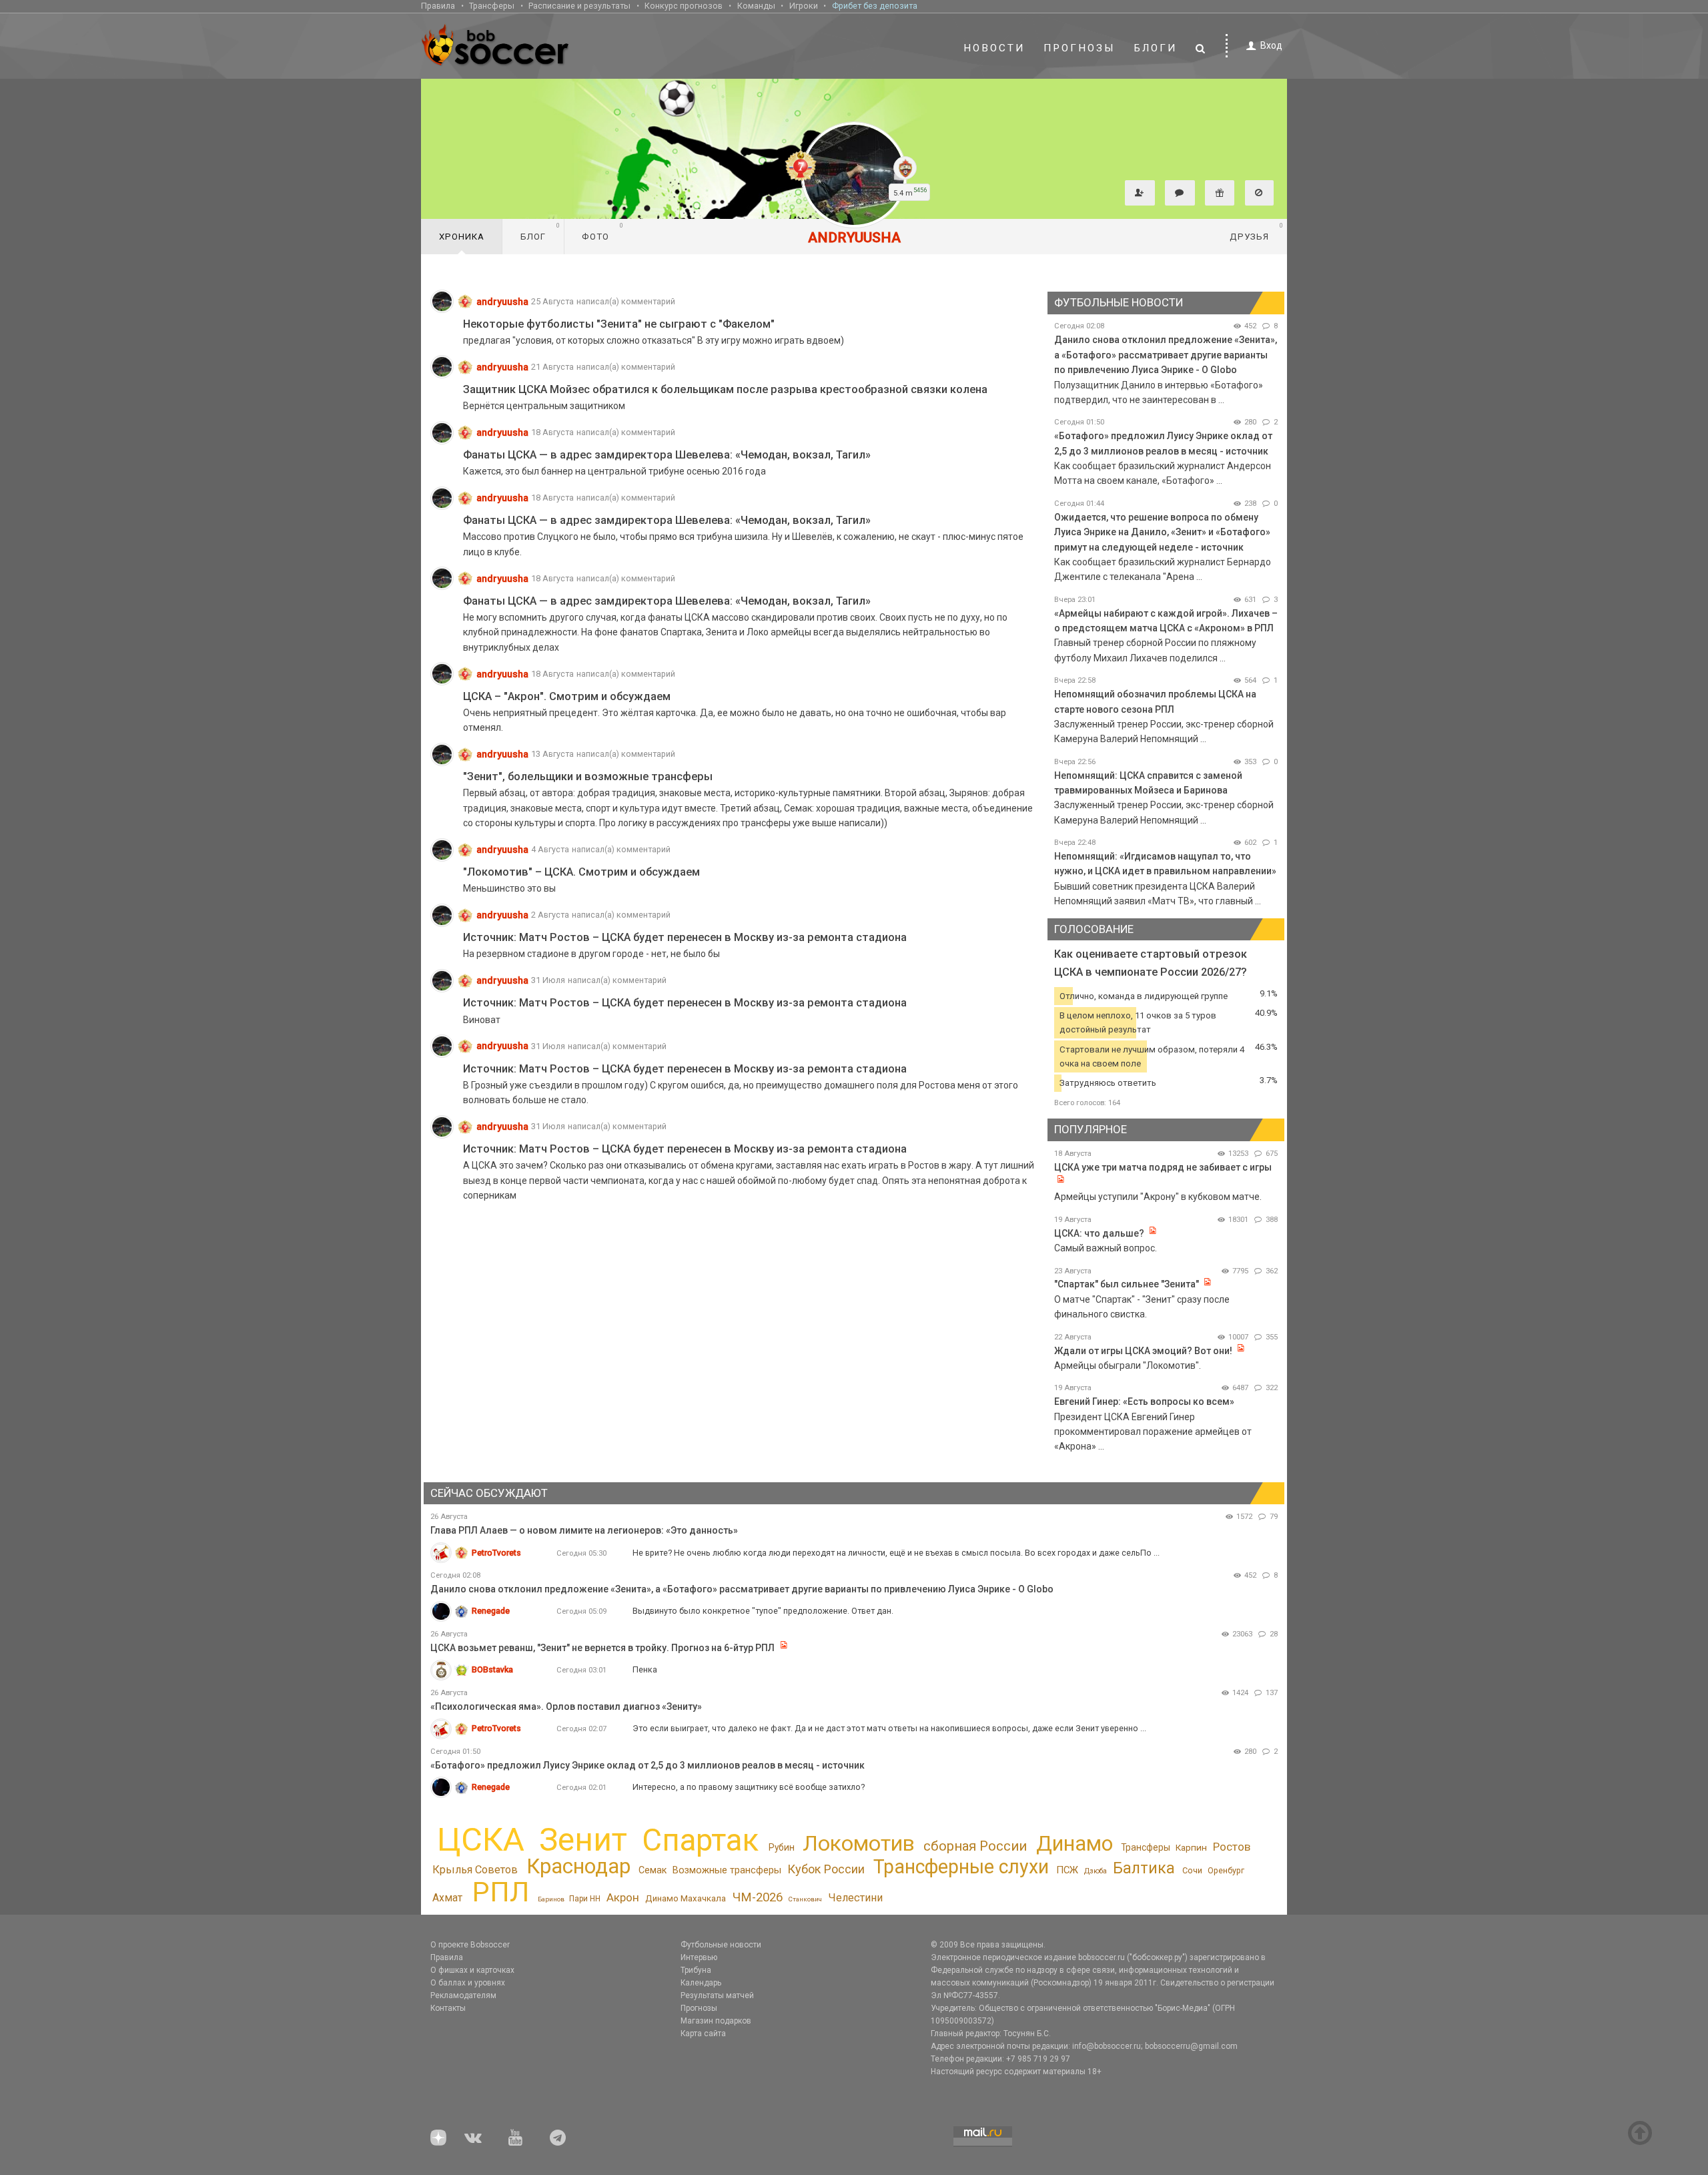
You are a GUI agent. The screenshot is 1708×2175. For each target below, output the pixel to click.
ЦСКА (481, 1840)
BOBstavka (492, 1669)
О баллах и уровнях (468, 1983)
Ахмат (447, 1898)
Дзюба (1096, 1871)
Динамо (1075, 1844)
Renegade (491, 1611)
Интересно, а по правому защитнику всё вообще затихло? (749, 1787)
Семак (653, 1870)
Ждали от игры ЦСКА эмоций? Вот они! (1143, 1351)
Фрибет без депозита (875, 6)
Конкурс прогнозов (684, 6)
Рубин (782, 1847)
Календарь (701, 1983)
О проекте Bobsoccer (470, 1945)
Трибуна (696, 1970)
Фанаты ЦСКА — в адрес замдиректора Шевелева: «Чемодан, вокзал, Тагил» (667, 455)
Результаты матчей (717, 1995)
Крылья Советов (475, 1870)
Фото (603, 232)
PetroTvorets (496, 1553)
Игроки (804, 6)
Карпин (1191, 1847)
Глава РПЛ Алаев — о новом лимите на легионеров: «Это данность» (584, 1530)
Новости (994, 48)
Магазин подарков (716, 2021)
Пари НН (585, 1899)
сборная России (975, 1846)
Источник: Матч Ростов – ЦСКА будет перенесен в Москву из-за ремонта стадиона (685, 937)
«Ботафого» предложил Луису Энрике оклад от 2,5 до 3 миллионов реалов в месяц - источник (648, 1765)
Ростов (1232, 1847)
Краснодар (578, 1866)
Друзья (1257, 232)
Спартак (700, 1840)
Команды (756, 6)
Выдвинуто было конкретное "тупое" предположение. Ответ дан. (763, 1611)
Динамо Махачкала (686, 1898)
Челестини (855, 1898)
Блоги (1156, 48)
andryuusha (502, 302)
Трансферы (492, 6)
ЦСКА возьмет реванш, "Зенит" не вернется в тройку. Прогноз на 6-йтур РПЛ (602, 1648)
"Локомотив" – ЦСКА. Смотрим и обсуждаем (581, 872)
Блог (540, 232)
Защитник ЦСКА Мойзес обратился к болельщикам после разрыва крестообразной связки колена (725, 389)
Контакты (448, 2008)
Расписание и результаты (579, 6)
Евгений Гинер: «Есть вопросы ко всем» (1144, 1402)
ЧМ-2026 (758, 1897)
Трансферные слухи (961, 1867)
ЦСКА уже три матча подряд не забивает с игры (1163, 1167)
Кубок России (826, 1869)
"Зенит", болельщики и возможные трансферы (588, 776)
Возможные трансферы (727, 1870)
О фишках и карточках (472, 1970)
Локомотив (859, 1843)
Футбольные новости (721, 1945)
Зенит (583, 1840)
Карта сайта (703, 2034)
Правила (438, 6)
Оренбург (1226, 1870)
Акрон (623, 1897)
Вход (1271, 45)
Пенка (645, 1669)
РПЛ (501, 1892)
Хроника (462, 237)
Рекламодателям (463, 1995)
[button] (1140, 193)
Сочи (1192, 1870)
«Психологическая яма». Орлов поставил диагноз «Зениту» (566, 1706)
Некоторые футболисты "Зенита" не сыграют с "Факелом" (619, 324)
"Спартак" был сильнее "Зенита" (1127, 1284)
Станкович (805, 1899)
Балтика (1144, 1868)
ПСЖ (1067, 1870)
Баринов (551, 1899)
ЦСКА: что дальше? (1099, 1233)
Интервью (699, 1957)
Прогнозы (1080, 48)
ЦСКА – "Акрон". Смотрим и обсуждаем (567, 696)
